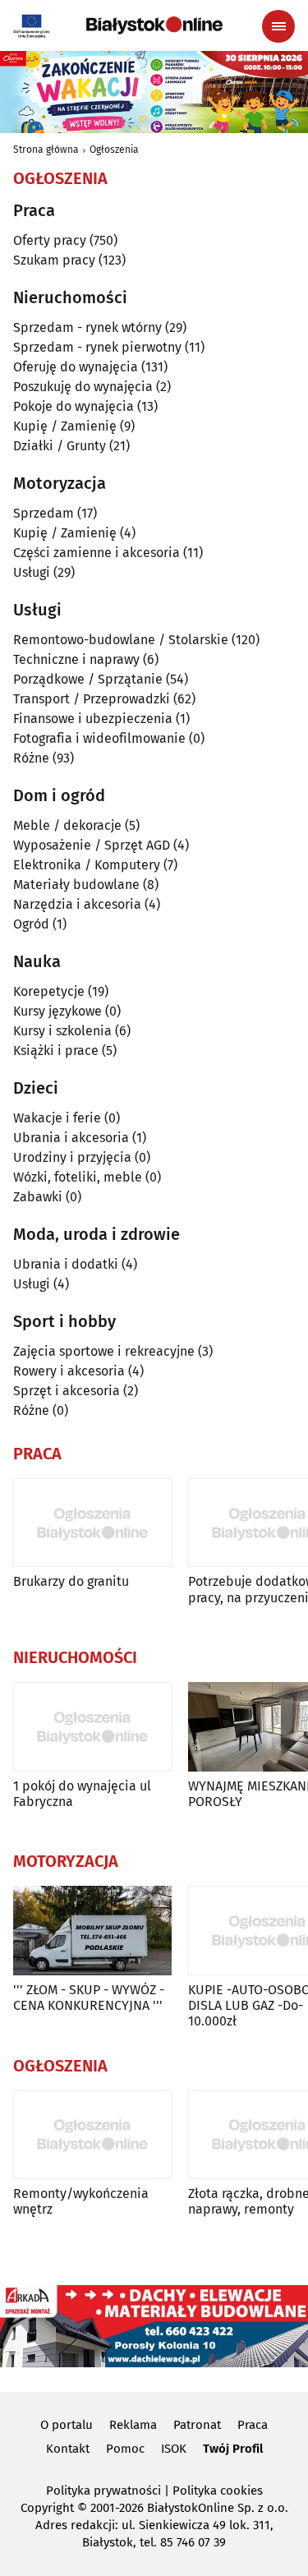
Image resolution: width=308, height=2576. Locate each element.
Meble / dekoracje (67, 825)
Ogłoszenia (114, 150)
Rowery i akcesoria (69, 1371)
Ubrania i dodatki (66, 1264)
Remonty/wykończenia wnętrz (81, 2201)
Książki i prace (56, 1051)
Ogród (31, 924)
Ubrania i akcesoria (71, 1138)
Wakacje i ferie (57, 1118)
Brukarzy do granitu (71, 1581)
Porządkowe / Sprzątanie (88, 679)
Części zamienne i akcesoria (97, 553)
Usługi (32, 572)
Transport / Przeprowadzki (92, 699)
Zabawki (38, 1197)
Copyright (47, 2508)
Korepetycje (49, 991)
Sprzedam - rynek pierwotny (97, 347)
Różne (31, 758)
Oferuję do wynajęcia (76, 367)
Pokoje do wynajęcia (74, 406)
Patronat (197, 2425)
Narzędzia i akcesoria (77, 904)
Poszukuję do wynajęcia (83, 387)
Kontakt (68, 2449)
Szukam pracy (54, 260)
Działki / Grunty (60, 446)
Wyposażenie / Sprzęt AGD (92, 845)
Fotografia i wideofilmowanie (99, 738)
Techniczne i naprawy (76, 659)
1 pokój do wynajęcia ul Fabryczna (82, 1794)
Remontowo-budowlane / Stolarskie (121, 640)
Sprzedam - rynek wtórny (87, 327)
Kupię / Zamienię (65, 426)
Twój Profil (233, 2449)
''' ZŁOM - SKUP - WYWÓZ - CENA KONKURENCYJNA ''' (89, 1998)
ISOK (174, 2449)
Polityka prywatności (103, 2491)
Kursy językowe (57, 1011)
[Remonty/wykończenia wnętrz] (92, 2135)
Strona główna (46, 150)
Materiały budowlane (76, 885)
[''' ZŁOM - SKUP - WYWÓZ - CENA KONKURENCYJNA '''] (92, 1931)
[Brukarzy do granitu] (92, 1523)
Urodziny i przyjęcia (72, 1157)
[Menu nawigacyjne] (278, 26)
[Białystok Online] (154, 25)
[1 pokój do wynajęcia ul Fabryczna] (92, 1727)
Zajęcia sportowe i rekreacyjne (104, 1351)
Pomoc (125, 2449)
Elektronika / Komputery (87, 865)
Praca (253, 2425)
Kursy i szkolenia (62, 1031)
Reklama (133, 2425)
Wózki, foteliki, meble (78, 1177)
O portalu (67, 2425)
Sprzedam (44, 513)
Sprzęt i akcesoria (67, 1391)
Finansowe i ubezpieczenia (93, 719)
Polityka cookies (218, 2491)
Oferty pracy (50, 240)
